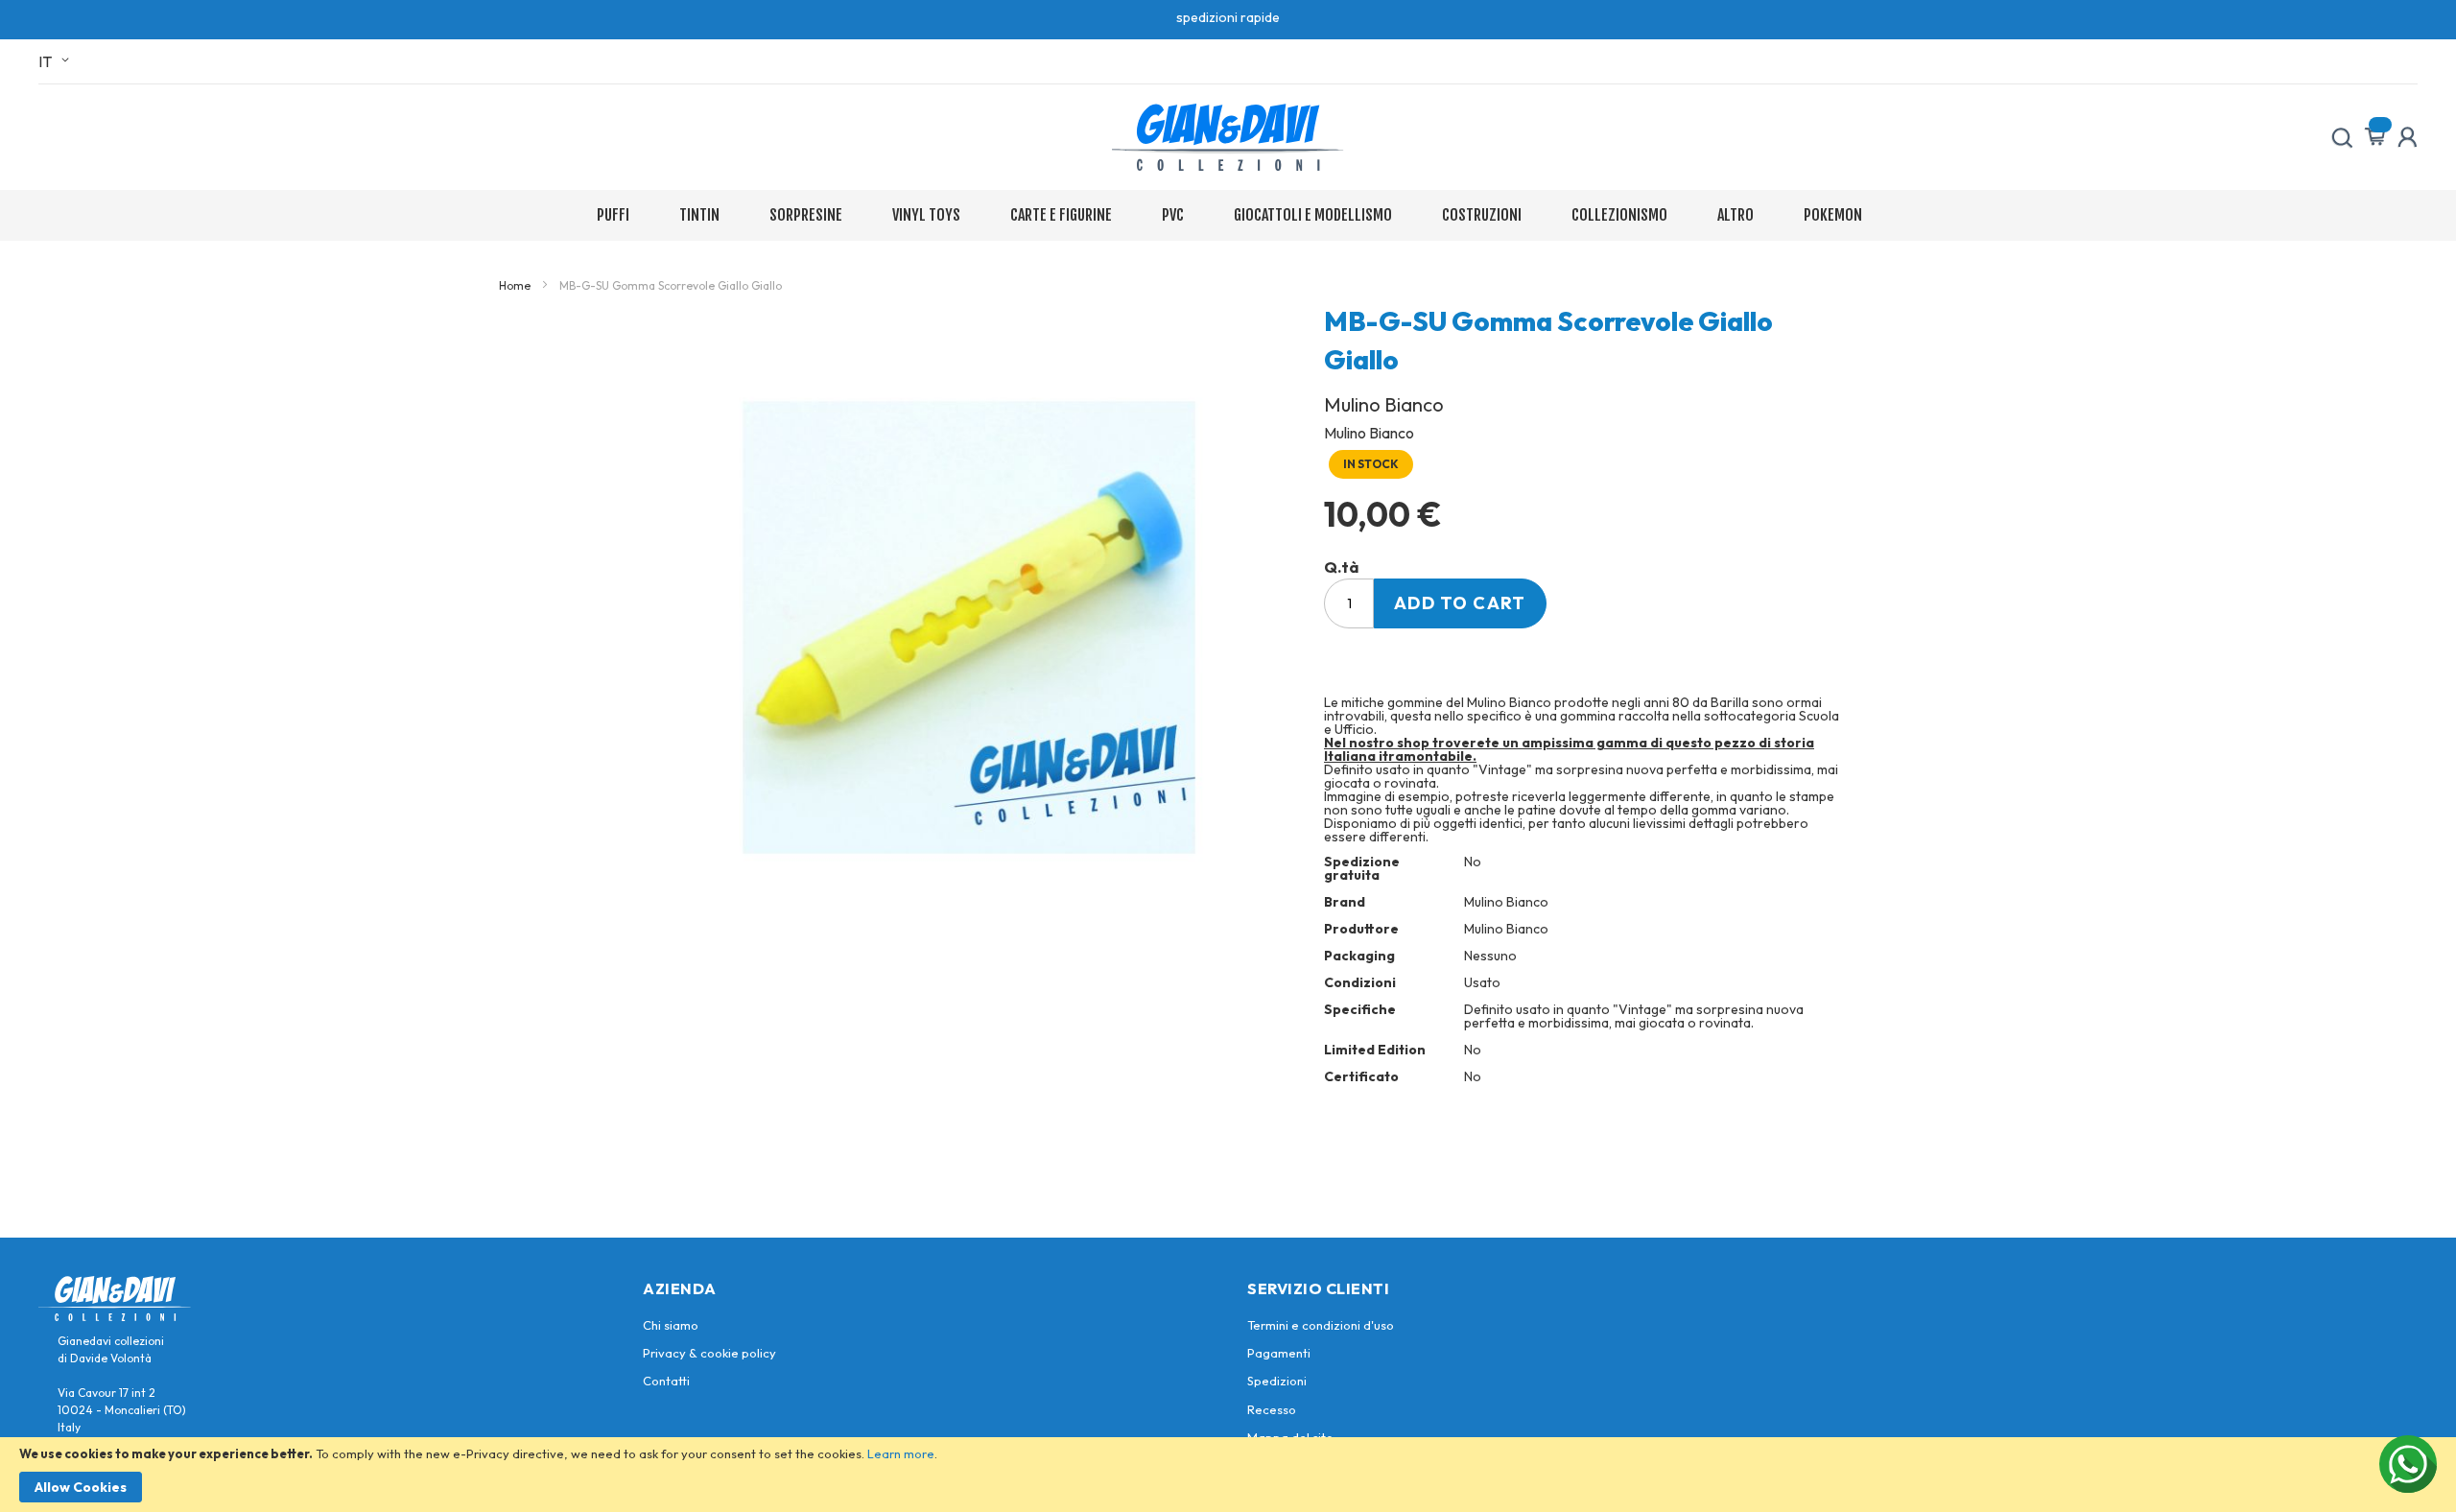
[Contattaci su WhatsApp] (2408, 1464)
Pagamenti (1279, 1353)
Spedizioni (1277, 1381)
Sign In (2407, 137)
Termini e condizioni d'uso (1321, 1325)
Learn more (901, 1453)
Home (515, 285)
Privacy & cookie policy (709, 1353)
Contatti (666, 1381)
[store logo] (1228, 137)
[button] (57, 61)
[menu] (1228, 215)
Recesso (1272, 1409)
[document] (1228, 1475)
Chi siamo (671, 1325)
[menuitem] (617, 215)
